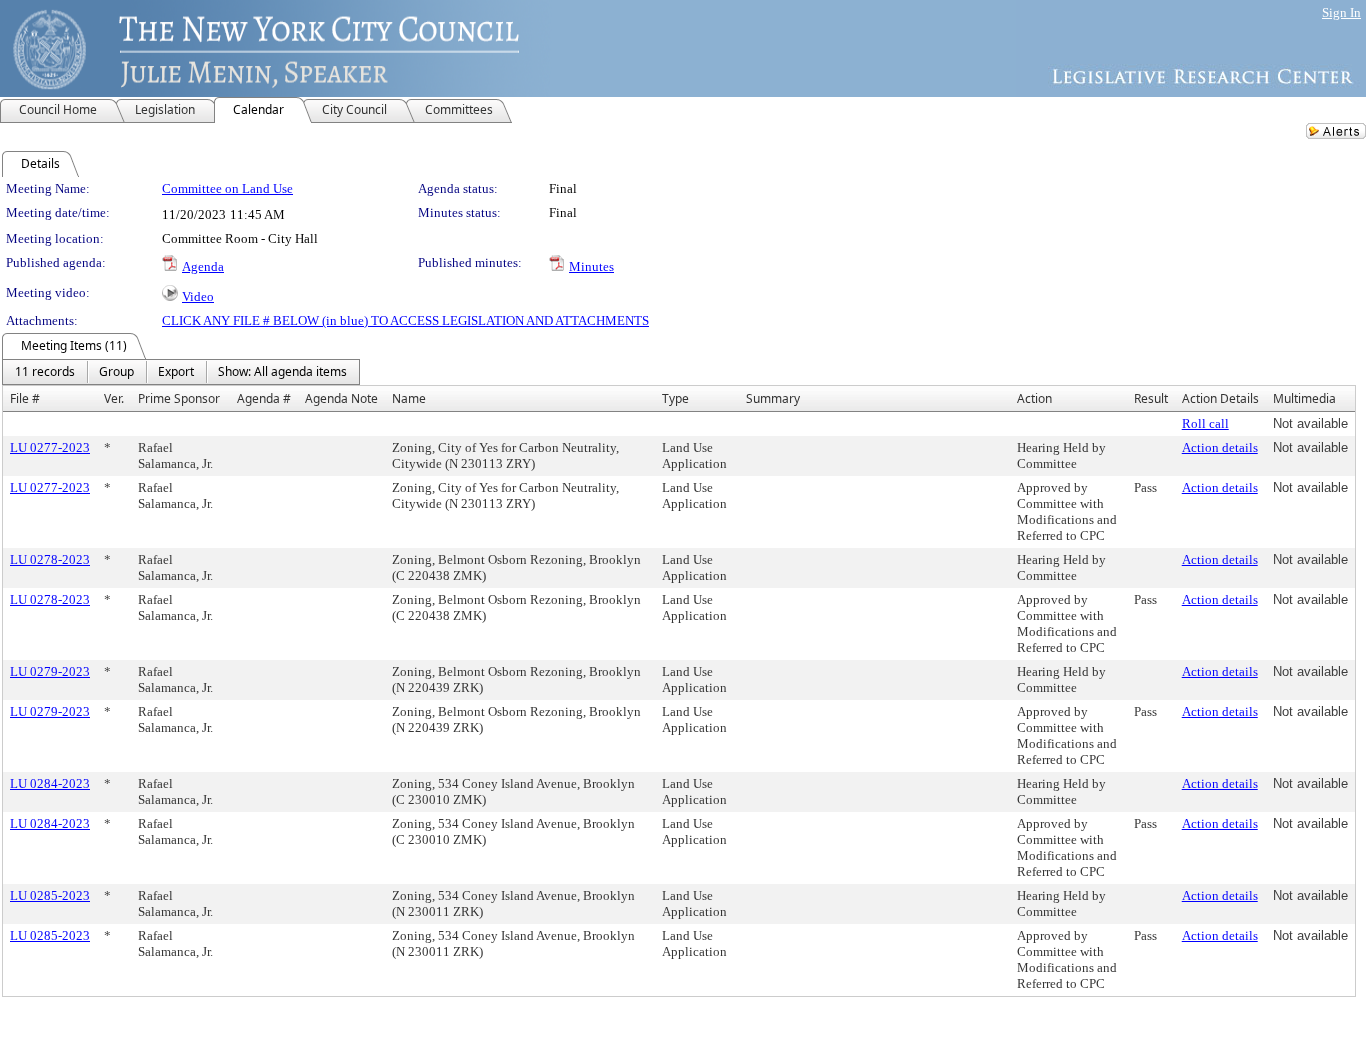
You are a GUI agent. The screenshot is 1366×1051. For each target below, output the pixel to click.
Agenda (203, 266)
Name (409, 398)
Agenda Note (341, 398)
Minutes (591, 266)
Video (198, 296)
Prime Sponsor (179, 398)
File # (25, 398)
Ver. (114, 398)
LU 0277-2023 (50, 447)
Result (1151, 398)
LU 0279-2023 (50, 671)
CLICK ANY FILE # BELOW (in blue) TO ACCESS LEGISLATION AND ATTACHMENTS (405, 320)
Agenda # (264, 398)
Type (675, 398)
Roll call (1205, 423)
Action (1034, 398)
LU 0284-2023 (50, 783)
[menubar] (181, 372)
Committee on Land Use (227, 188)
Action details (1220, 447)
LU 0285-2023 (50, 895)
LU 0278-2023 (50, 559)
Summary (773, 398)
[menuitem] (45, 372)
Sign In (1341, 12)
